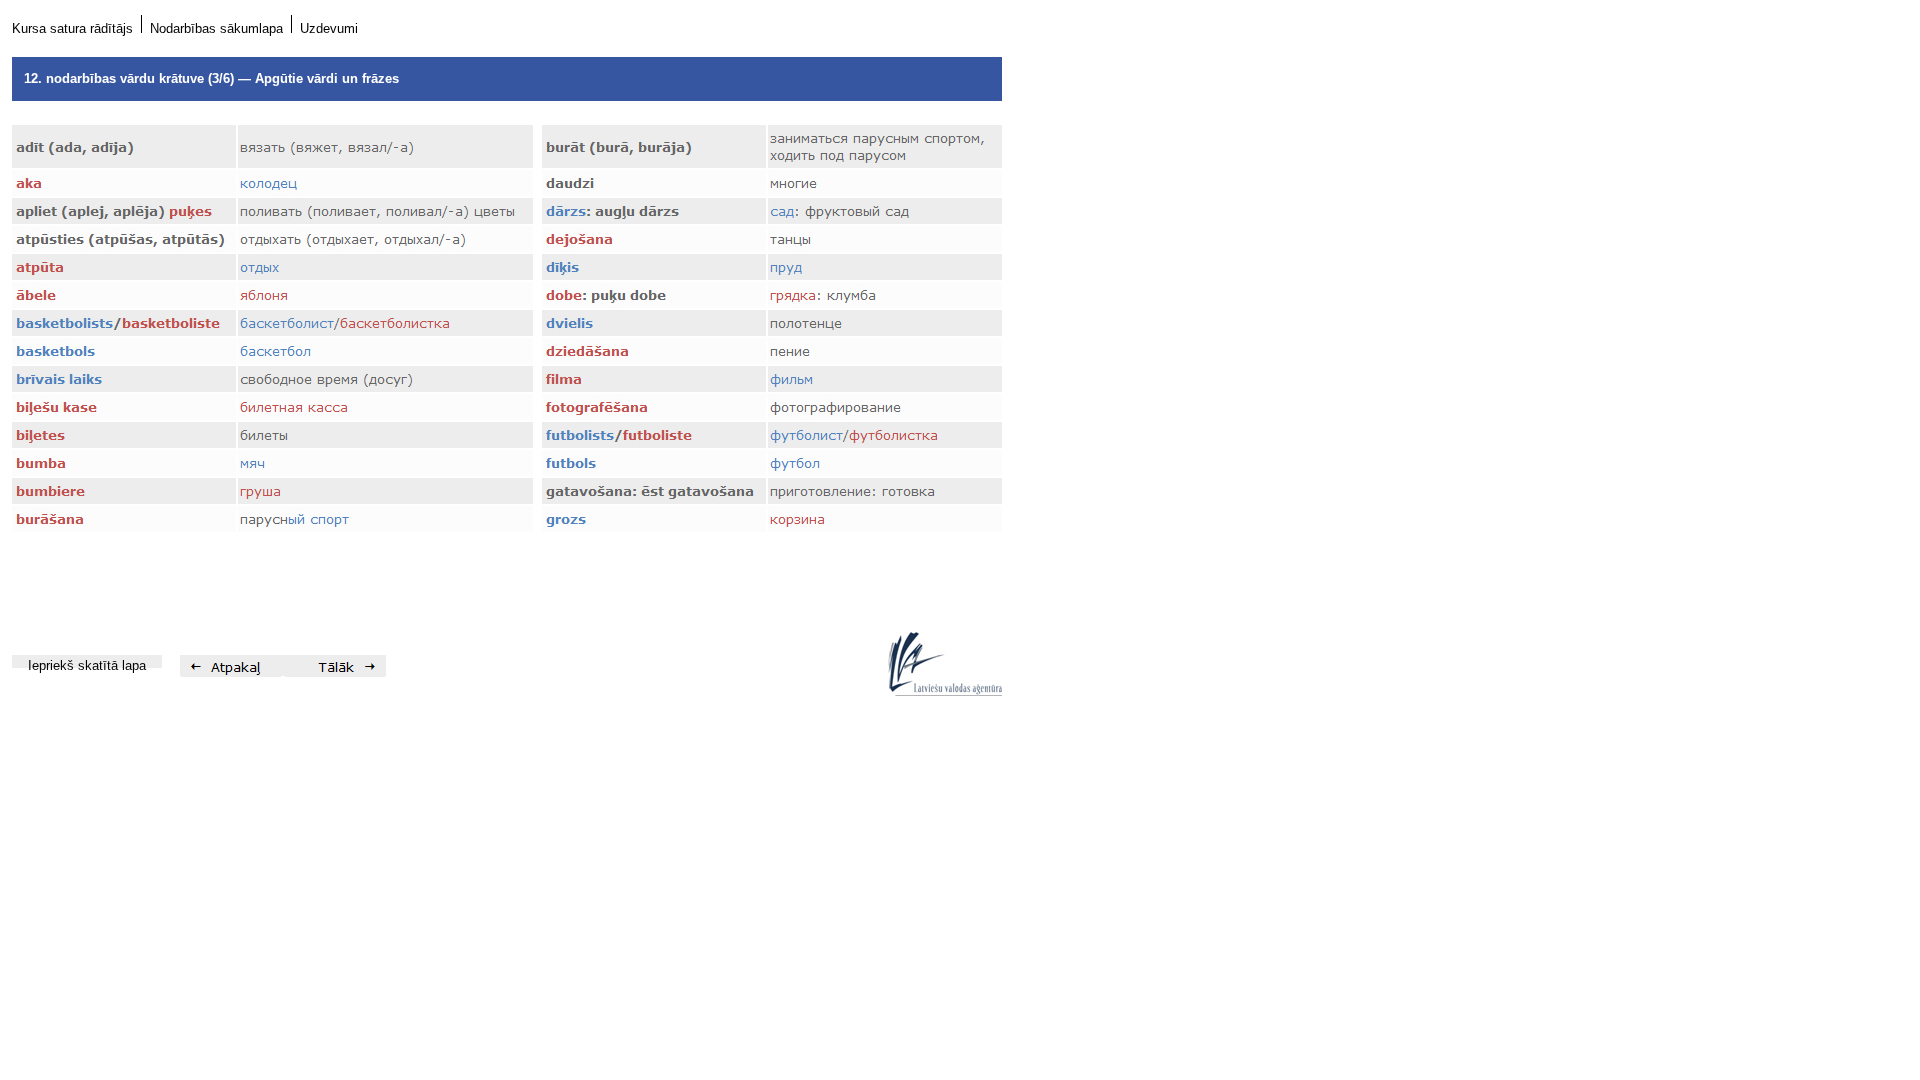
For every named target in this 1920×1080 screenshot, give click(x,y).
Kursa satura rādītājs (72, 28)
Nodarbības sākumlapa (216, 28)
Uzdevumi (329, 28)
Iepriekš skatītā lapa (87, 665)
